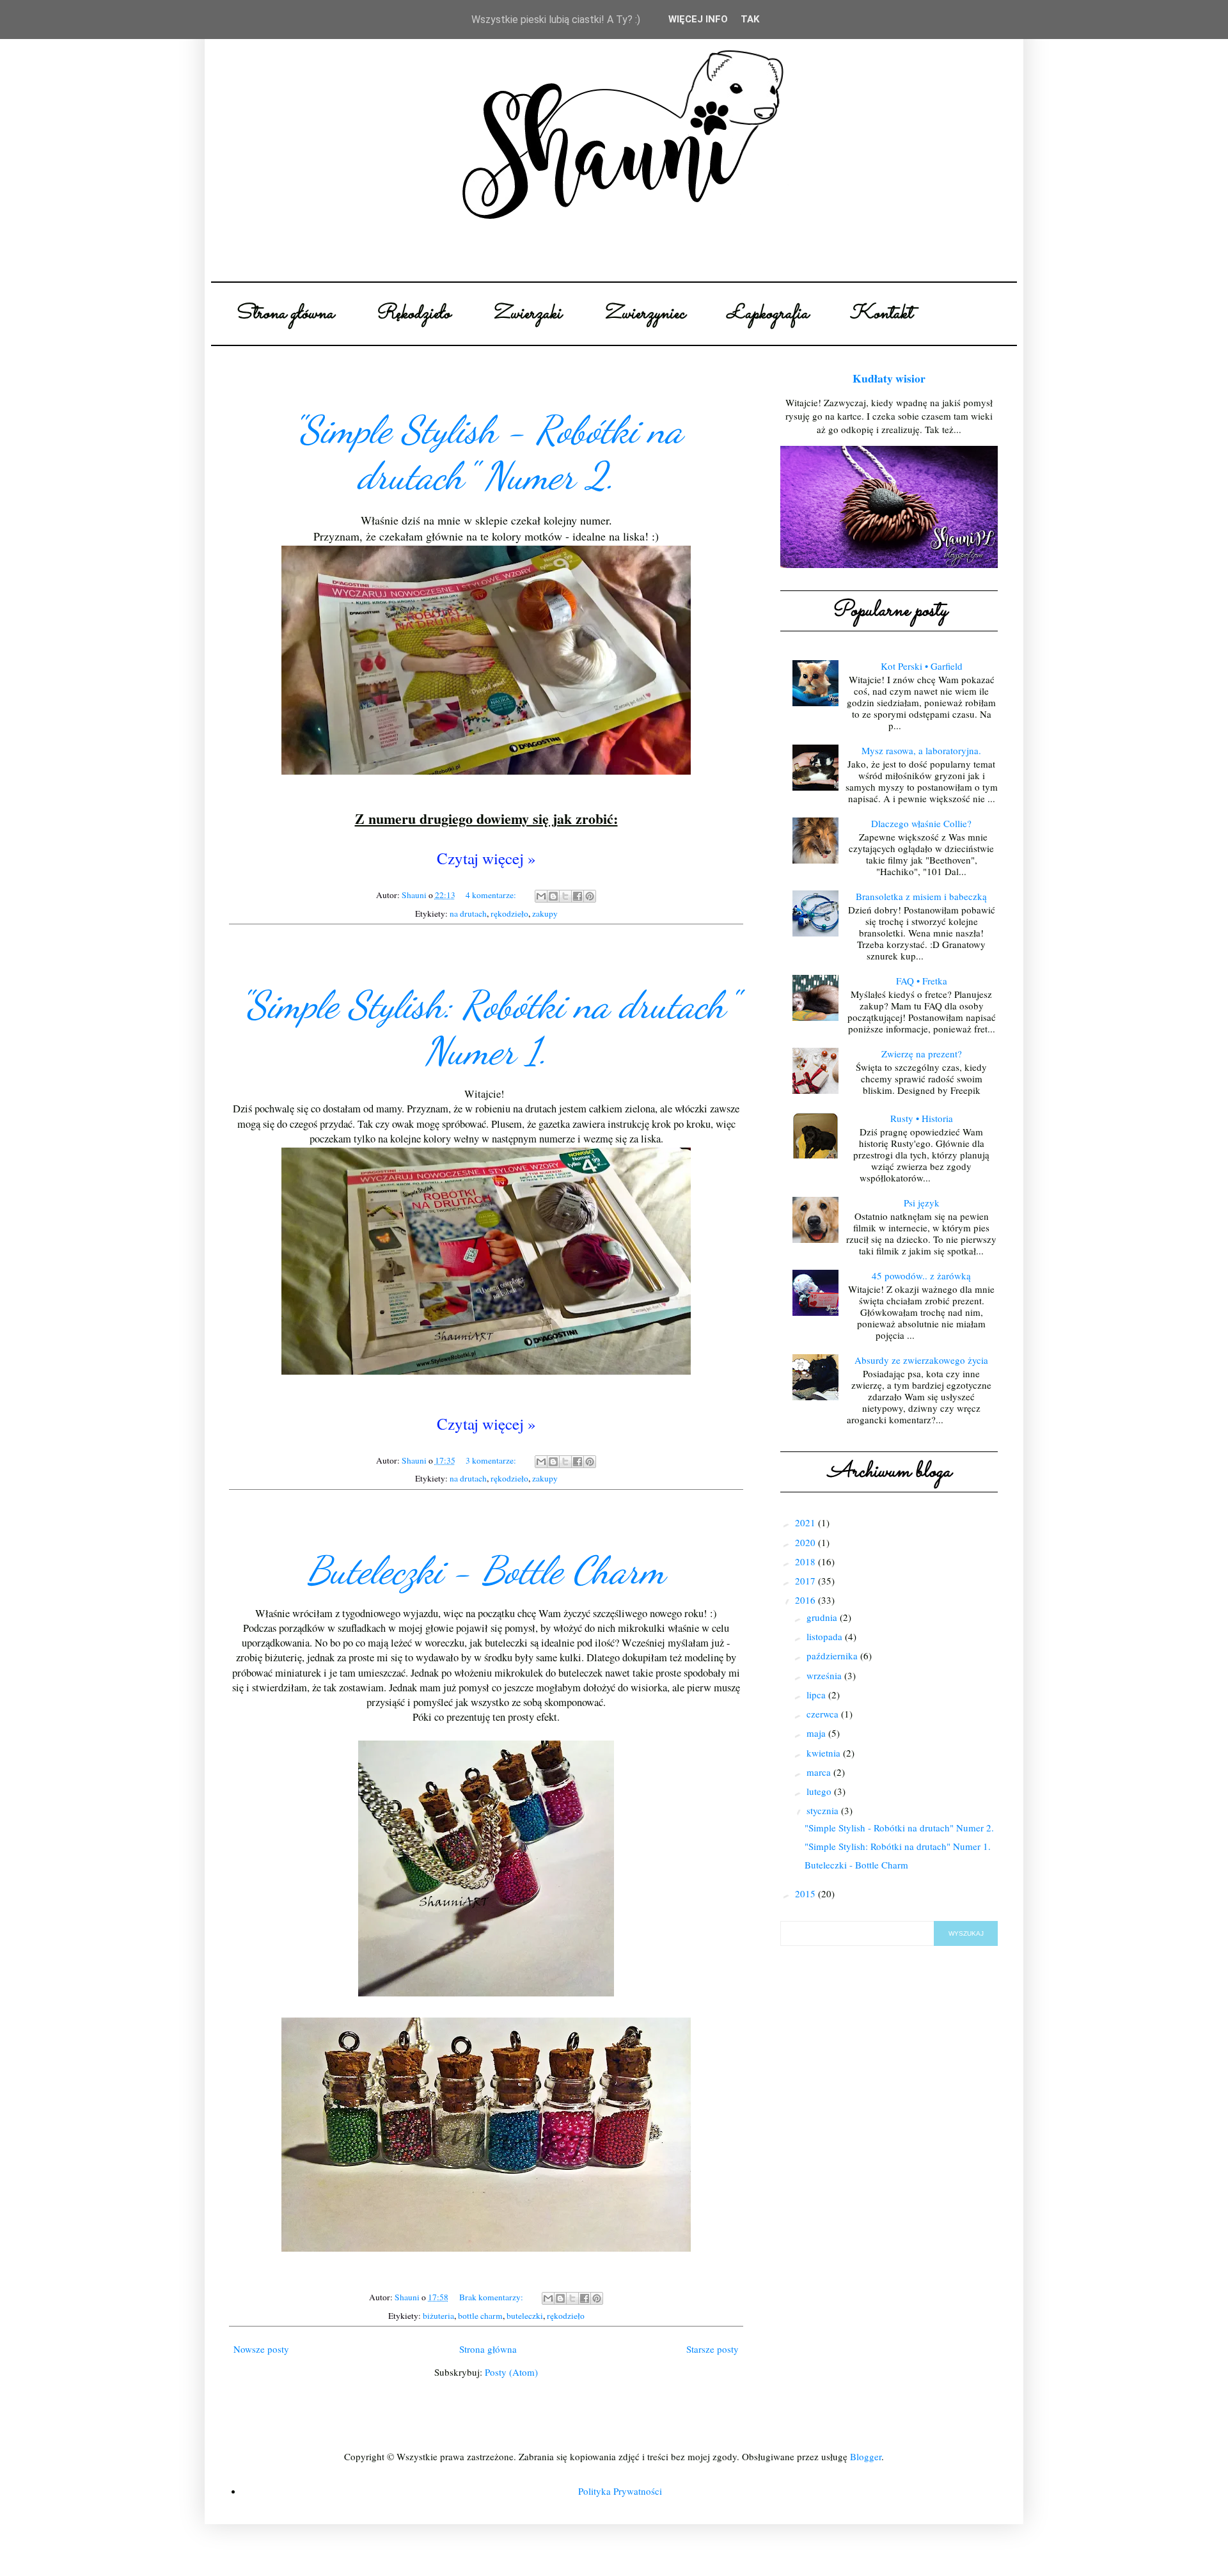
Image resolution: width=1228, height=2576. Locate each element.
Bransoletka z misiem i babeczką (921, 896)
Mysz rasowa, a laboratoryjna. (921, 750)
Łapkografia (767, 314)
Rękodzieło (413, 314)
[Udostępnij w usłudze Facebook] (578, 896)
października (833, 1655)
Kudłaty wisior (889, 378)
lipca (817, 1695)
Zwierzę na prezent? (922, 1054)
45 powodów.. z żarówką (921, 1276)
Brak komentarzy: (492, 2297)
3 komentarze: (492, 1460)
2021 (807, 1522)
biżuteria (438, 2316)
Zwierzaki (527, 314)
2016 (807, 1600)
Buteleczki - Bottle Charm (486, 1570)
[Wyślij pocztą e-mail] (541, 896)
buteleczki (525, 2316)
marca (820, 1772)
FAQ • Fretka (922, 981)
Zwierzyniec (644, 314)
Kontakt (881, 314)
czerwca (824, 1714)
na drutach (468, 913)
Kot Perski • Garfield (922, 666)
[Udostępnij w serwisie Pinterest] (590, 896)
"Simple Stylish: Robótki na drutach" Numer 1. (486, 1028)
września (825, 1675)
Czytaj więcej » (486, 858)
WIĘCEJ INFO (698, 19)
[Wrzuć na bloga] (553, 896)
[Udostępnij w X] (565, 896)
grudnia (823, 1617)
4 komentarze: (492, 895)
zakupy (545, 913)
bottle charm (480, 2316)
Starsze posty (712, 2349)
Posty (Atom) (511, 2372)
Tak (750, 19)
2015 (807, 1893)
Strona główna (284, 314)
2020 (807, 1542)
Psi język (922, 1203)
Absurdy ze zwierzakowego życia (921, 1360)
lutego (820, 1791)
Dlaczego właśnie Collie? (921, 823)
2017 (807, 1581)
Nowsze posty (261, 2349)
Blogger (866, 2456)
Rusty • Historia (922, 1118)
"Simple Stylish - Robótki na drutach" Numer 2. (486, 453)
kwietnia (825, 1753)
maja (817, 1733)
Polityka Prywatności (620, 2491)
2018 (807, 1561)
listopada (826, 1636)
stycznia (824, 1810)
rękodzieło (509, 913)
